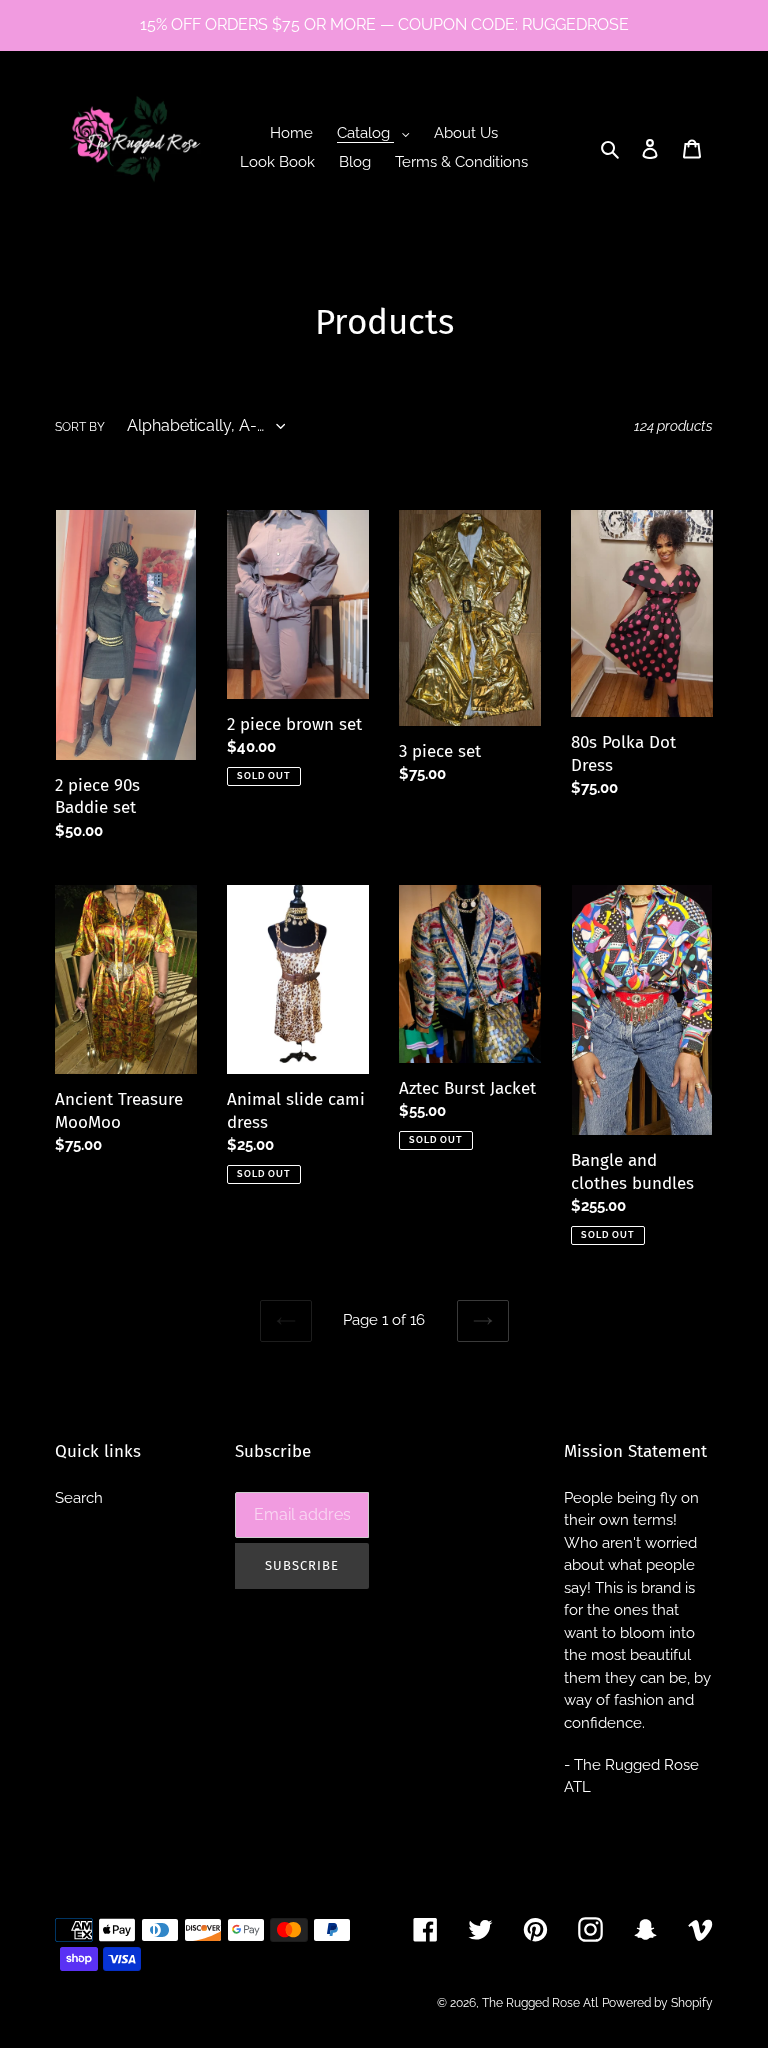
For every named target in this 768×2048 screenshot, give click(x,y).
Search (79, 1498)
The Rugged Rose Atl (540, 2003)
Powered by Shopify (657, 2003)
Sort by (80, 427)
